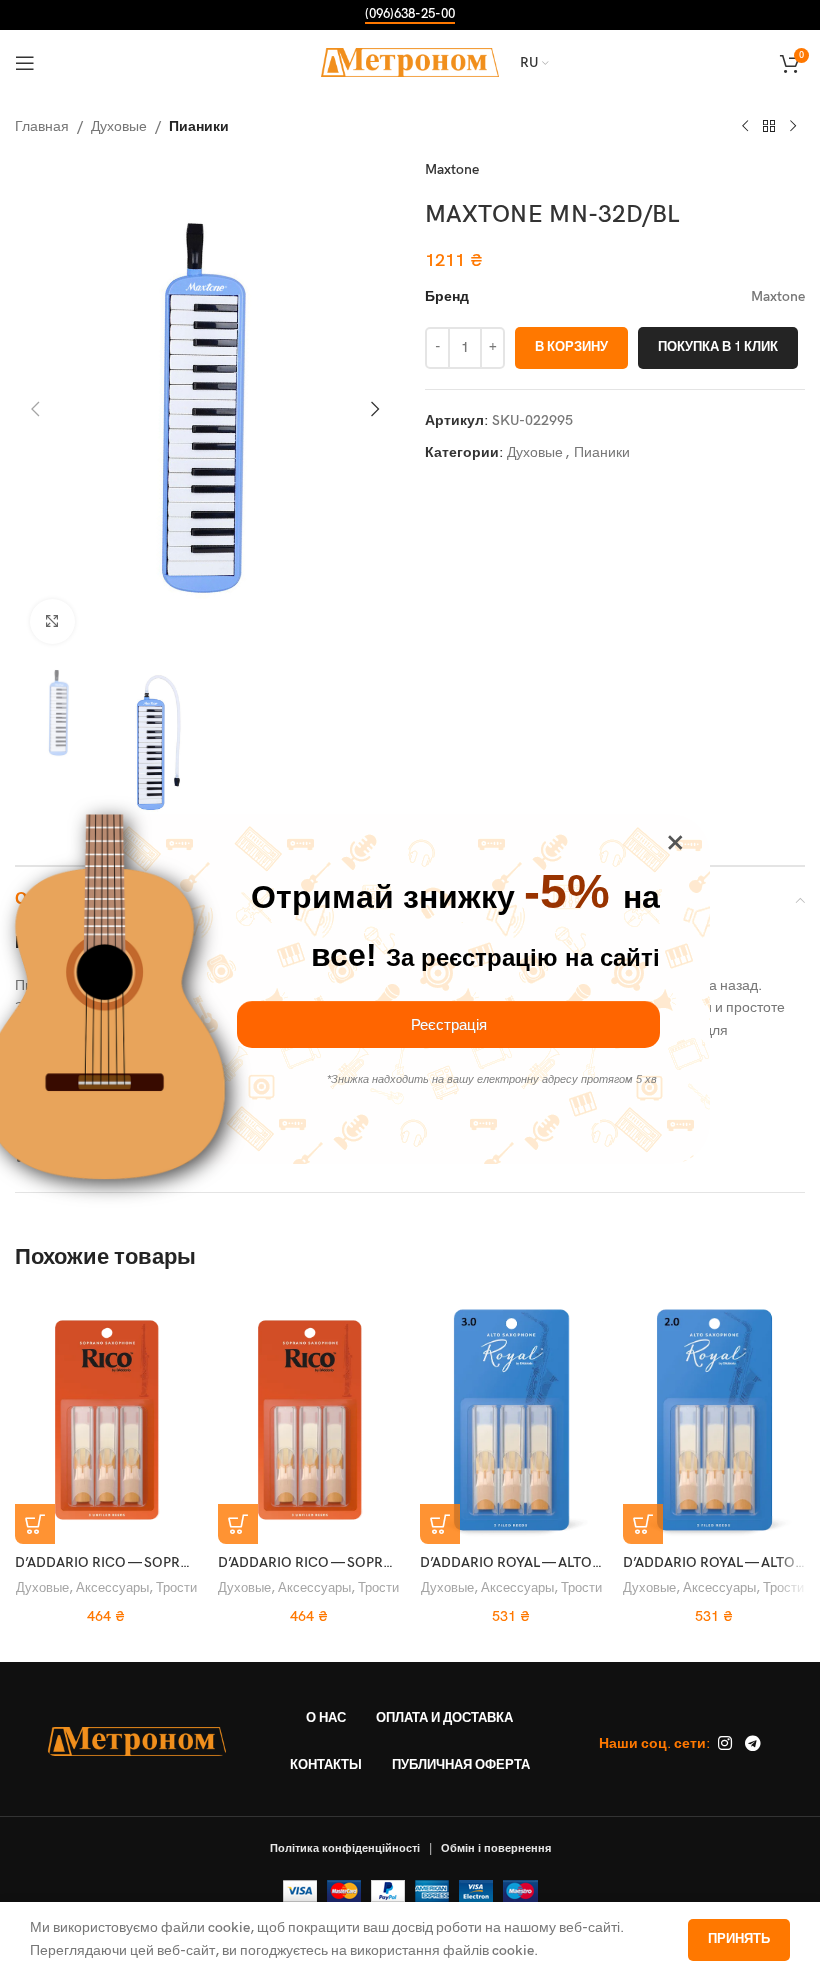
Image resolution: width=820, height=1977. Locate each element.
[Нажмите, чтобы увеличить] (52, 621)
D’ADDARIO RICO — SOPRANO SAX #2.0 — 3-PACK (177, 1562)
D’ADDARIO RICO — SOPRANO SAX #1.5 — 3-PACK (380, 1562)
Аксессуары (112, 1588)
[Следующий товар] (793, 127)
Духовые (119, 126)
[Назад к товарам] (769, 127)
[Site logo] (410, 61)
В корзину (571, 347)
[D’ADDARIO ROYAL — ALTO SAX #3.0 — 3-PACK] (511, 1419)
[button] (35, 409)
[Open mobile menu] (25, 63)
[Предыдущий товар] (745, 127)
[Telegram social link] (752, 1744)
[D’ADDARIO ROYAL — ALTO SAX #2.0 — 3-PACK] (714, 1419)
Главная (42, 126)
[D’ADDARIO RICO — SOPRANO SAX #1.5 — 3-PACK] (309, 1419)
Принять (739, 1939)
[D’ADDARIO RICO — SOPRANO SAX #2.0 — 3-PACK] (106, 1419)
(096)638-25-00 (410, 14)
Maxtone (452, 169)
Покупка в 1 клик (718, 347)
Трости (176, 1588)
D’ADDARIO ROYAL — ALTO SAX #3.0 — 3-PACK (571, 1562)
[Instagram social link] (724, 1744)
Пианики (199, 126)
